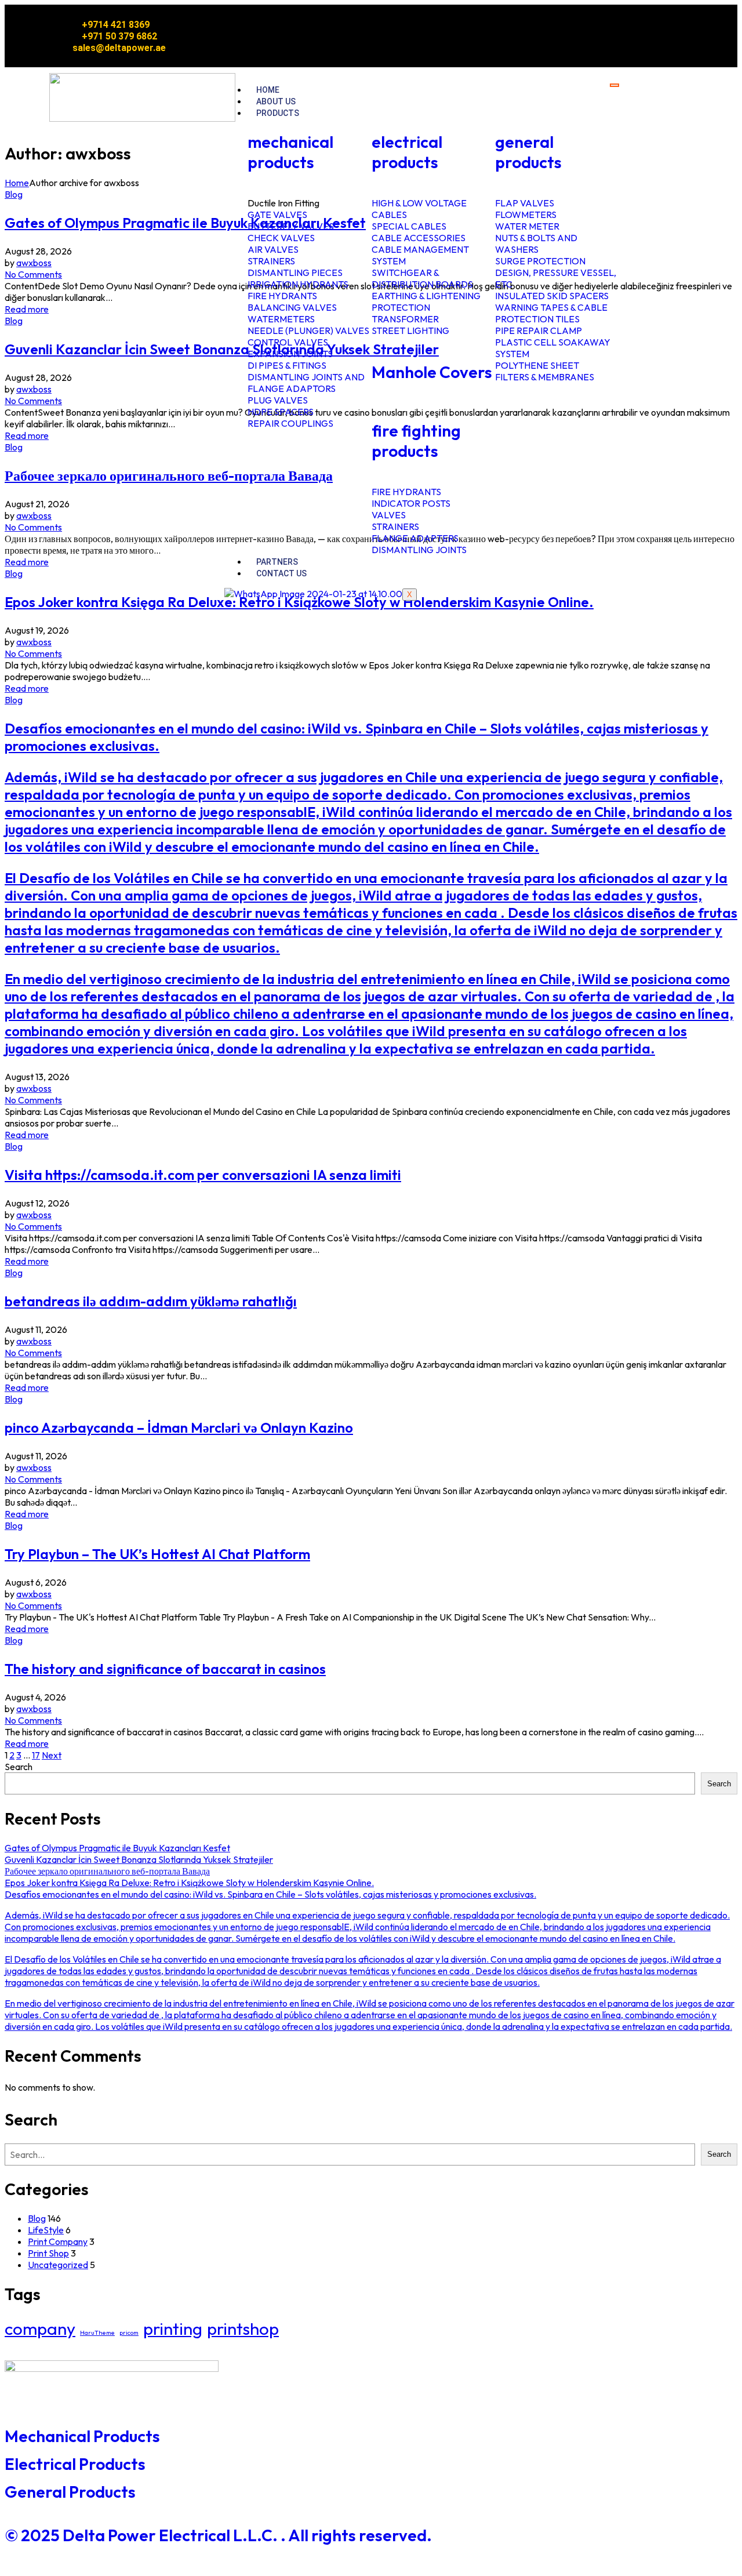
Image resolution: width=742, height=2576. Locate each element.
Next (52, 1755)
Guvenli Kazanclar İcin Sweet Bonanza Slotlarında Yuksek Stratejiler (222, 349)
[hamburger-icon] (614, 85)
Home (268, 90)
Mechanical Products (82, 2436)
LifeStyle (46, 2230)
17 (36, 1755)
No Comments (33, 274)
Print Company (58, 2241)
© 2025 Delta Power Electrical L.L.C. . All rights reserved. (218, 2535)
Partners (277, 562)
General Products (70, 2492)
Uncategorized (58, 2265)
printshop (243, 2329)
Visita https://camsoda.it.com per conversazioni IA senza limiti (203, 1175)
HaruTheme (97, 2332)
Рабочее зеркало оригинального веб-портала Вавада (169, 475)
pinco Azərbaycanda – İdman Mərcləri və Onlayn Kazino (179, 1427)
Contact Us (281, 573)
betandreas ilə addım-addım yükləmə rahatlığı (151, 1301)
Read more (27, 309)
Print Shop (48, 2253)
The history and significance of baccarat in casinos (165, 1669)
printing (173, 2329)
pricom (129, 2332)
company (40, 2329)
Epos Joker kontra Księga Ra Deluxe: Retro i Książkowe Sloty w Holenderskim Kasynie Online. (299, 602)
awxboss (34, 263)
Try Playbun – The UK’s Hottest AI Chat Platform (157, 1554)
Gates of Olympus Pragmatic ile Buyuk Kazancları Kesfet (185, 223)
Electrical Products (75, 2464)
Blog (14, 194)
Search (19, 1767)
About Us (276, 101)
